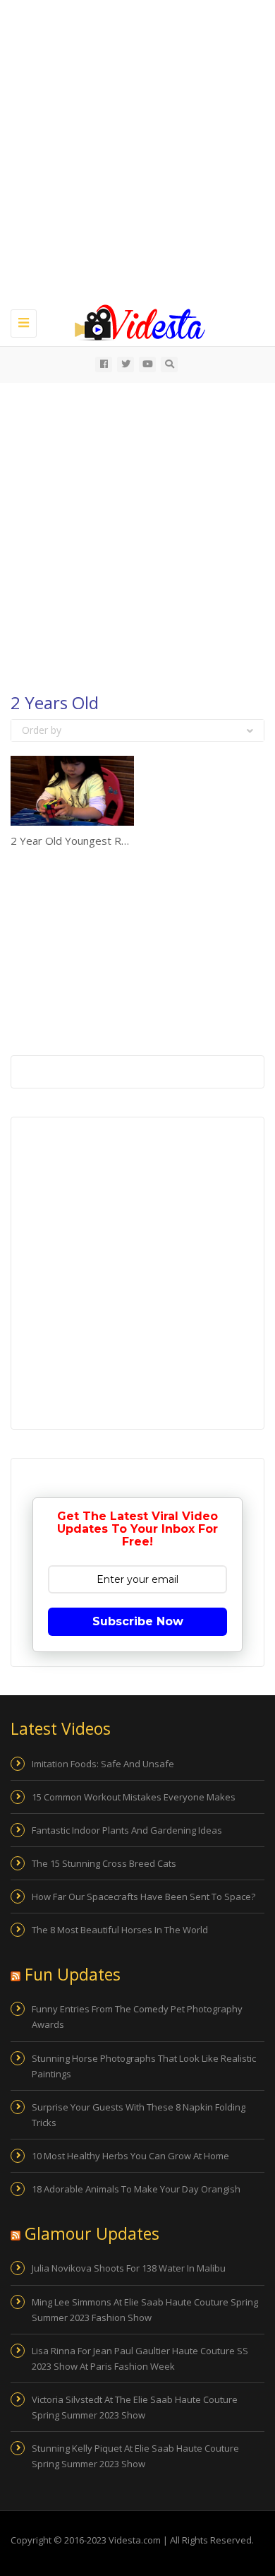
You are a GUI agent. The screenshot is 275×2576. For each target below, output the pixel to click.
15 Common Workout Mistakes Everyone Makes (134, 1797)
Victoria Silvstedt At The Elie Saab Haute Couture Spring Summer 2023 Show (135, 2407)
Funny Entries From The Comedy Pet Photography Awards (137, 2017)
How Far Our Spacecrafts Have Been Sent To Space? (143, 1897)
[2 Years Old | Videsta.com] (134, 321)
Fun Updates (73, 1974)
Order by (42, 730)
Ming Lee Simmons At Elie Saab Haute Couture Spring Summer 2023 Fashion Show (145, 2310)
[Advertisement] (137, 152)
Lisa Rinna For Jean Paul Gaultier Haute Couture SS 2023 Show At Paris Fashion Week (140, 2358)
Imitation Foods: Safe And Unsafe (103, 1764)
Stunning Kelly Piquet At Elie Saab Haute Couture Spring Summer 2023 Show (135, 2456)
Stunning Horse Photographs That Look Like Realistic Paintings (144, 2066)
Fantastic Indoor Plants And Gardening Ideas (127, 1830)
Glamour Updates (92, 2233)
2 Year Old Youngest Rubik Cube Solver (106, 841)
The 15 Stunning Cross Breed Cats (104, 1863)
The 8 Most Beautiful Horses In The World (120, 1930)
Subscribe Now (138, 1621)
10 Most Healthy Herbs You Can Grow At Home (130, 2156)
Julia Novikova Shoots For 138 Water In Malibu (129, 2268)
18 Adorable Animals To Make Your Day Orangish (136, 2189)
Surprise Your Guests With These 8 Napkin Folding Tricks (139, 2115)
